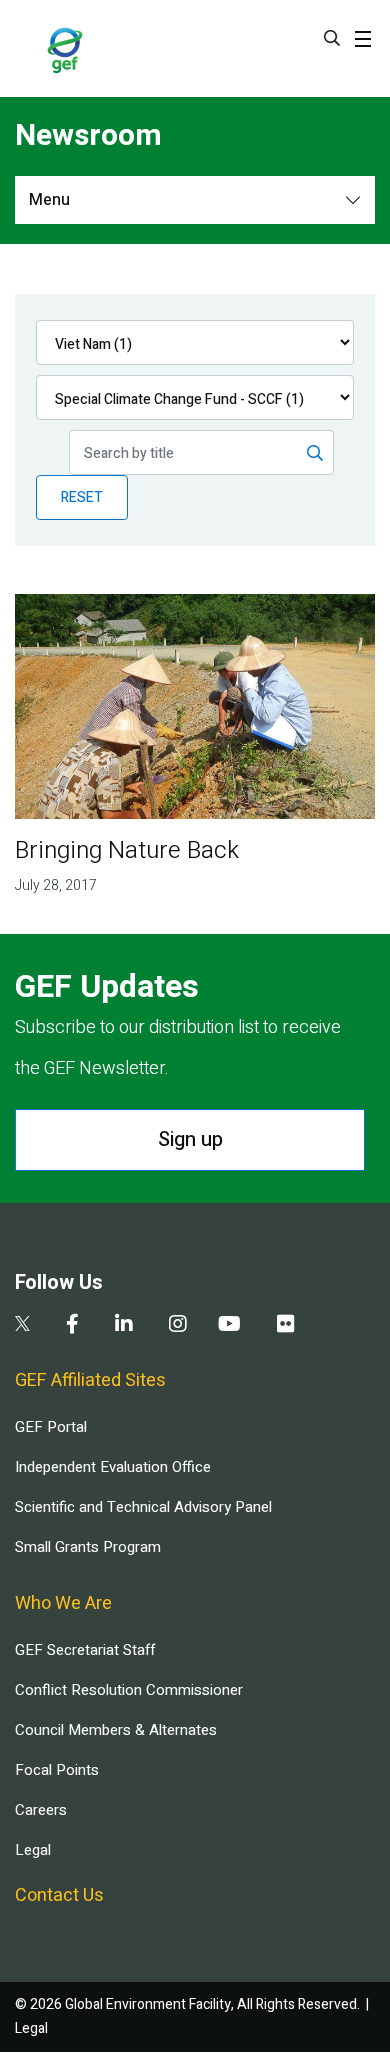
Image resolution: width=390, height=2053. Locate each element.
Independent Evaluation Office (113, 1467)
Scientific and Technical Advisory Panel (143, 1507)
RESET (82, 497)
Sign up (190, 1139)
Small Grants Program (88, 1547)
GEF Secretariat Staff (85, 1650)
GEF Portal (51, 1427)
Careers (41, 1810)
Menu (49, 200)
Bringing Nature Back (127, 850)
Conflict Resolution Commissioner (129, 1690)
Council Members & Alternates (116, 1730)
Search (332, 38)
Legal (33, 1850)
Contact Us (59, 1895)
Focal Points (57, 1770)
